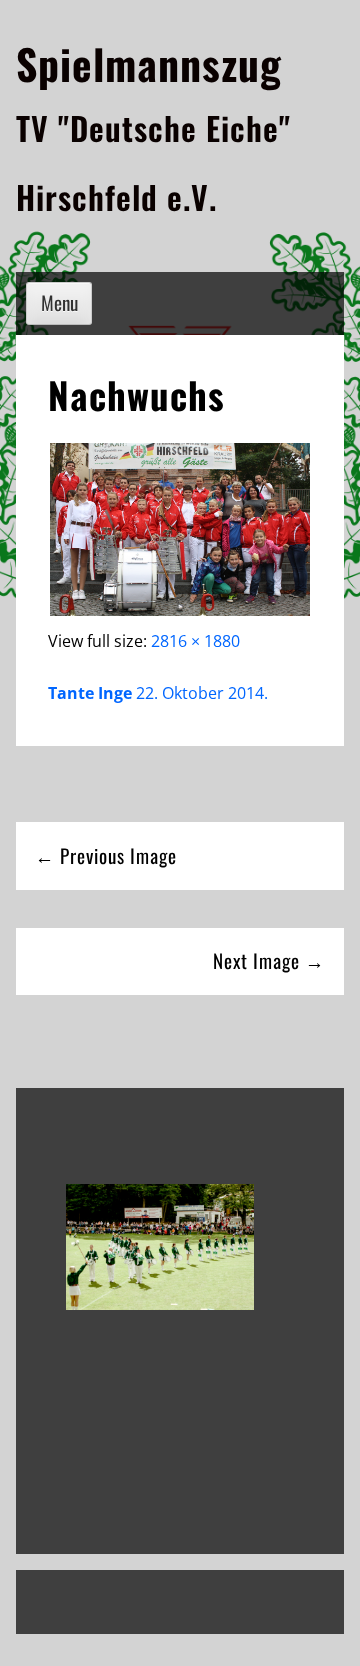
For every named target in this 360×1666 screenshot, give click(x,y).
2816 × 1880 (195, 641)
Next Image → (269, 960)
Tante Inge (90, 693)
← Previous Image (106, 855)
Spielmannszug (149, 63)
